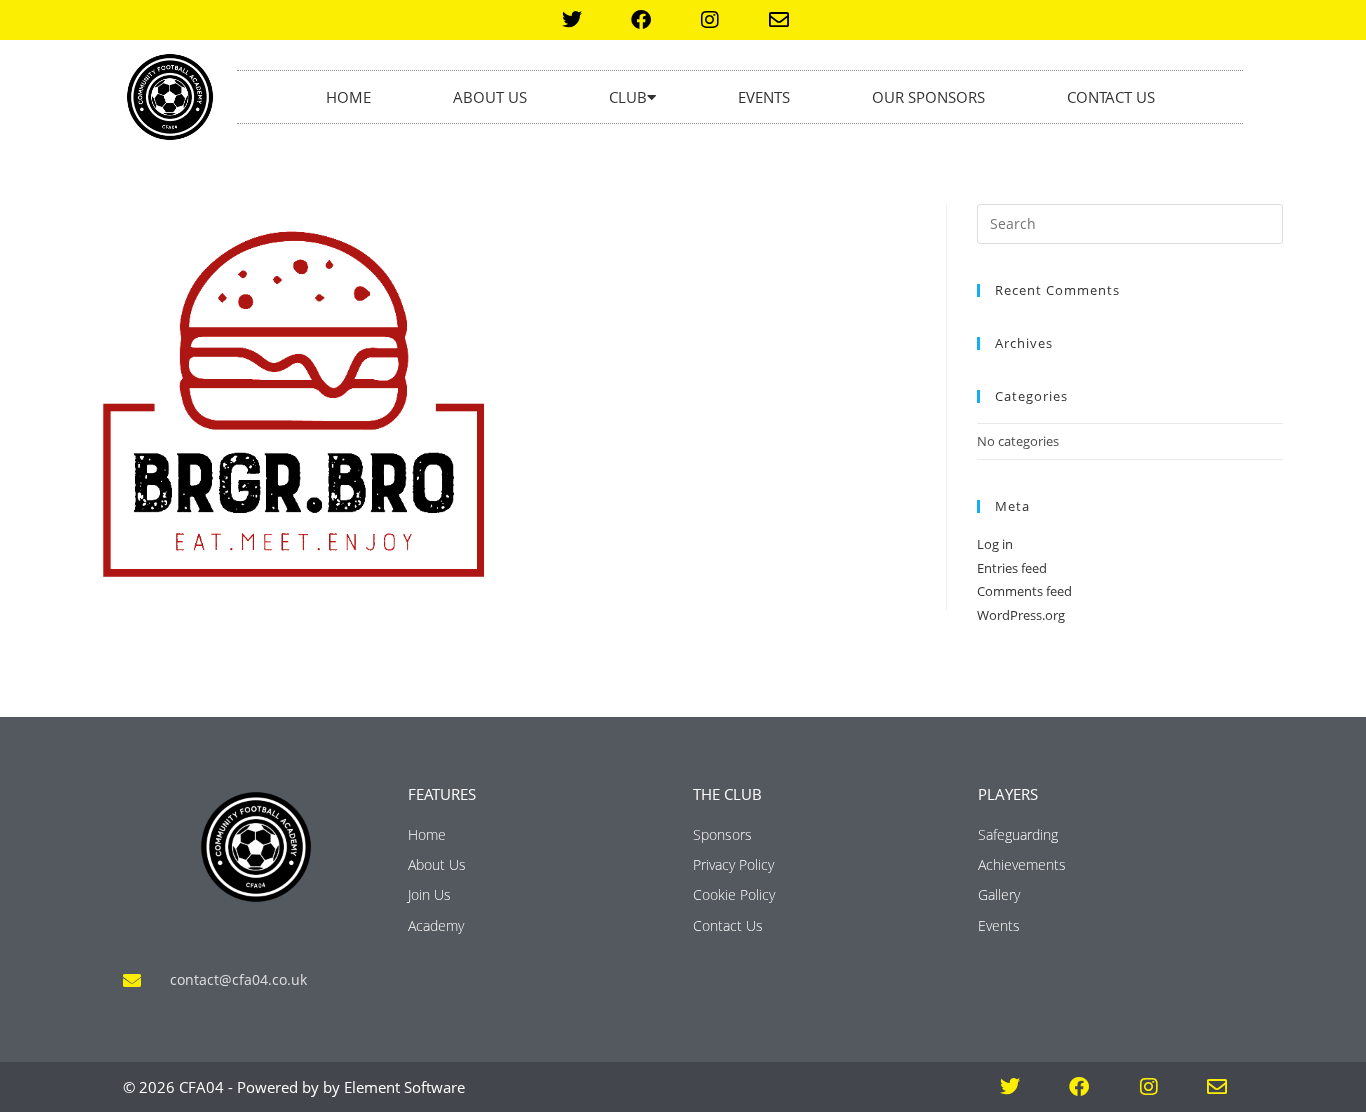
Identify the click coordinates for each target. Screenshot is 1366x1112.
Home (348, 97)
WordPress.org (1021, 615)
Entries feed (1012, 568)
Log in (995, 544)
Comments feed (1024, 591)
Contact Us (1111, 97)
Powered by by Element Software (351, 1087)
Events (764, 97)
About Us (490, 97)
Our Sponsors (928, 97)
